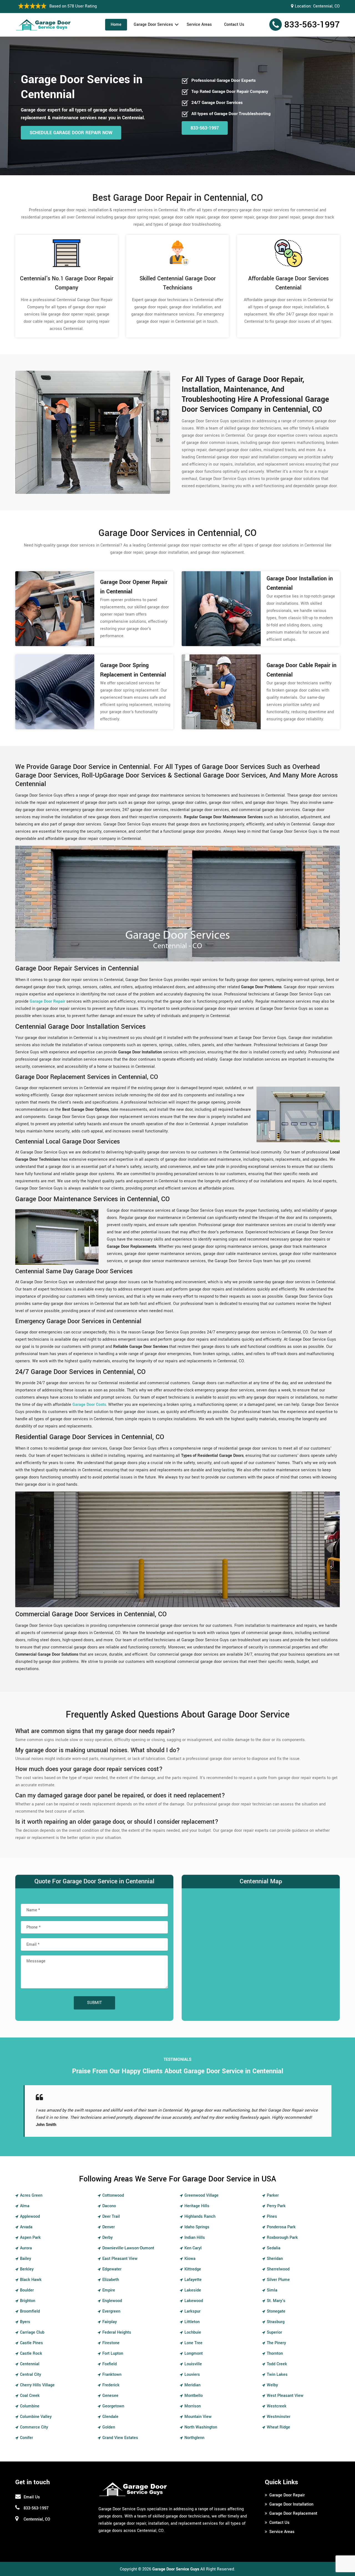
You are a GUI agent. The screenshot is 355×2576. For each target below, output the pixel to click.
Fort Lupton (113, 2353)
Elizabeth (111, 2280)
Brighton (28, 2301)
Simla (272, 2290)
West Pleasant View (285, 2396)
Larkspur (192, 2311)
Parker (273, 2195)
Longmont (194, 2353)
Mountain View (198, 2417)
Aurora (26, 2248)
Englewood (112, 2301)
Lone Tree (193, 2343)
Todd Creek (277, 2364)
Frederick (111, 2385)
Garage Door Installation (291, 2504)
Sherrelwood (278, 2269)
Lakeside (193, 2290)
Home (116, 25)
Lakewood (194, 2301)
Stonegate (276, 2311)
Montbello (194, 2396)
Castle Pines (31, 2343)
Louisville (193, 2364)
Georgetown (113, 2406)
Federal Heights (117, 2332)
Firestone (111, 2343)
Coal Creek (30, 2396)
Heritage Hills (197, 2206)
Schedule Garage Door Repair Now (71, 133)
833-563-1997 (312, 25)
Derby (107, 2238)
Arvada (26, 2227)
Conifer (26, 2438)
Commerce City (34, 2427)
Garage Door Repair (287, 2495)
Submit (94, 2003)
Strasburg (276, 2322)
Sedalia (274, 2248)
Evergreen (111, 2311)
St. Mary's (276, 2301)
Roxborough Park (282, 2238)
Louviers (192, 2375)
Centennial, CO (326, 6)
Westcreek (277, 2406)
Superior (274, 2332)
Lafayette (193, 2280)
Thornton (275, 2353)
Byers (25, 2322)
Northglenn (194, 2438)
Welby (272, 2385)
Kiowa (190, 2259)
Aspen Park (30, 2238)
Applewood (30, 2216)
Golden (109, 2427)
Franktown (112, 2375)
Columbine (30, 2406)
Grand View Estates (120, 2438)
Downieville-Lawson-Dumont (128, 2248)
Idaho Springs (197, 2227)
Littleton (192, 2322)
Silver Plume (278, 2280)
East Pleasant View (120, 2259)
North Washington (201, 2427)
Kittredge (193, 2269)
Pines (272, 2216)
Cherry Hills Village (37, 2385)
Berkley (27, 2269)
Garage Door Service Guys (176, 2569)
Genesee (110, 2396)
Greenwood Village (201, 2195)
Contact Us (234, 25)
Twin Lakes (277, 2375)
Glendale (110, 2417)
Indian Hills (195, 2238)
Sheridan (275, 2259)
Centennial (30, 2364)
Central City (31, 2375)
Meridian (192, 2385)
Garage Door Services (153, 25)
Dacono (109, 2206)
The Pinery (276, 2343)
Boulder (27, 2290)
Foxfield (110, 2364)
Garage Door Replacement (293, 2513)
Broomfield (30, 2311)
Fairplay (110, 2322)
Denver (109, 2227)
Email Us (32, 2497)
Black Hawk (31, 2280)
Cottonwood (113, 2195)
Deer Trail (111, 2216)
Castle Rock (31, 2353)
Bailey (26, 2259)
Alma (25, 2206)
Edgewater (112, 2269)
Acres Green (31, 2195)
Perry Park (276, 2206)
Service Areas (199, 25)
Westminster (279, 2417)
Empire (109, 2290)
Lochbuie (193, 2332)
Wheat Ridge (278, 2427)
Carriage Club (32, 2332)
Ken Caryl (193, 2248)
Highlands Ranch (200, 2216)
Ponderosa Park (281, 2227)
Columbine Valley (36, 2417)
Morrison (193, 2406)
